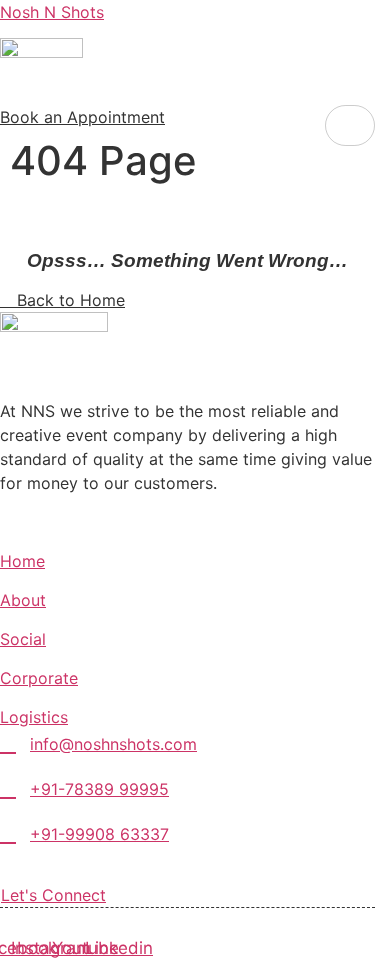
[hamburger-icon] (350, 125)
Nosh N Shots (52, 12)
